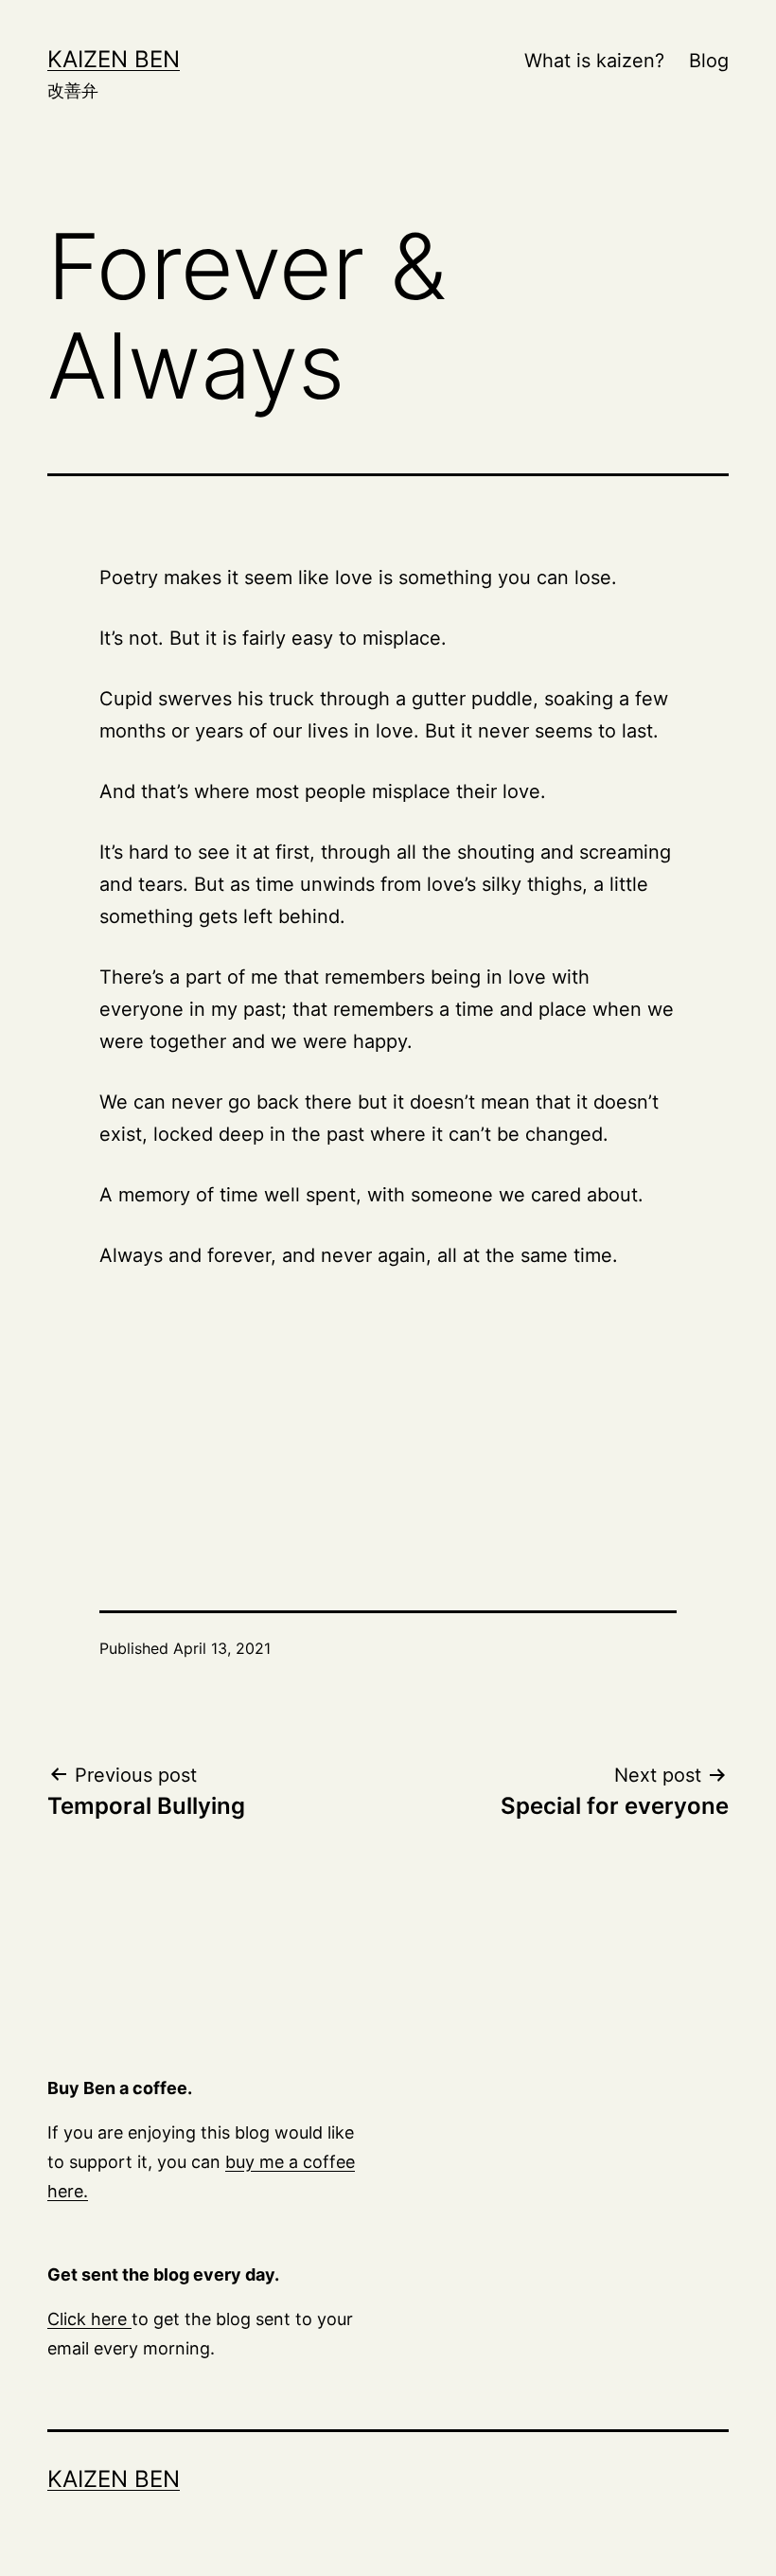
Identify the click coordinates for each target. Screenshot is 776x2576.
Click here (89, 2319)
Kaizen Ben (114, 59)
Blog (709, 61)
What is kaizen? (594, 61)
